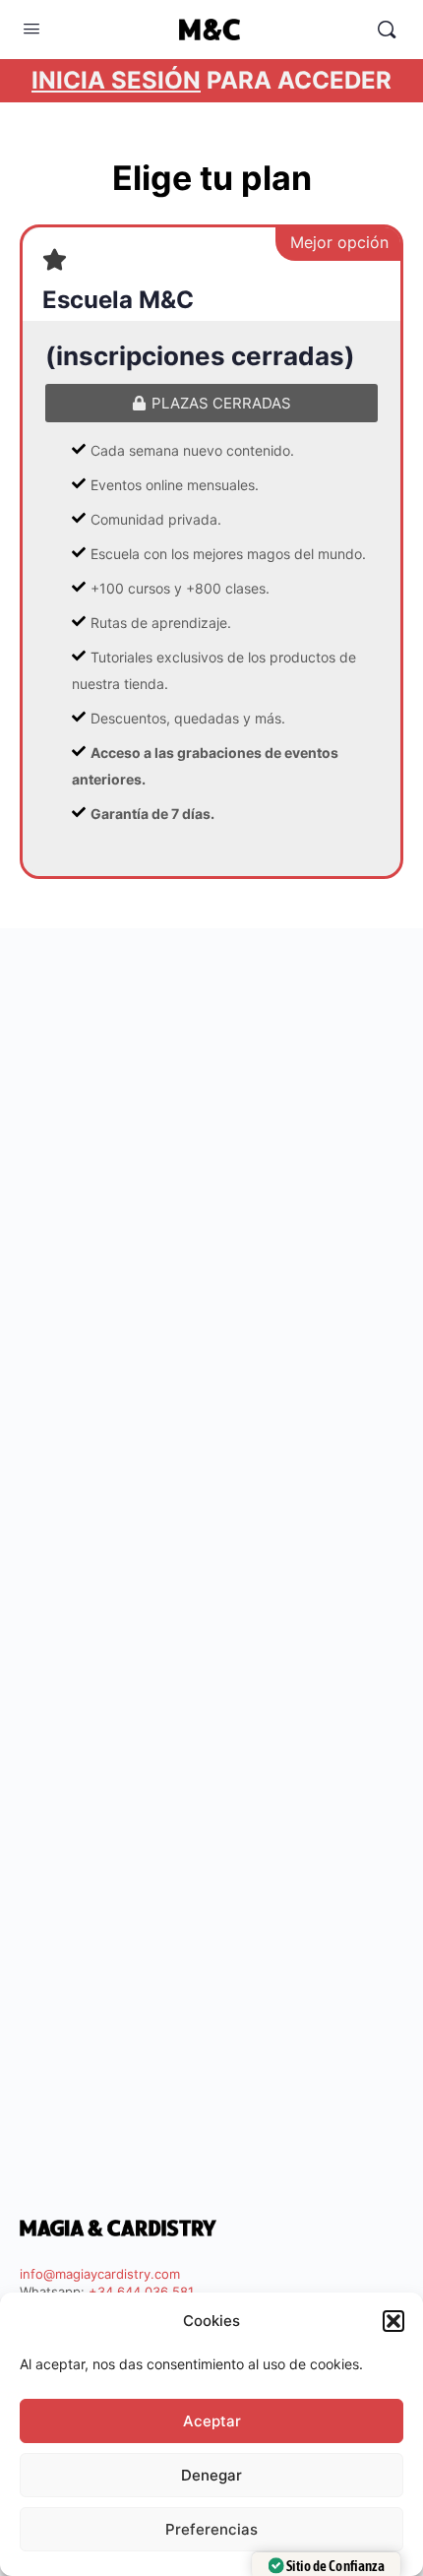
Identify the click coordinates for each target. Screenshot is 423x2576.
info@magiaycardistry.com (100, 2274)
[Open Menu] (31, 28)
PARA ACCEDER (211, 80)
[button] (393, 2321)
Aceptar (212, 2421)
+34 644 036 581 (141, 2292)
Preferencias (211, 2529)
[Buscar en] (387, 30)
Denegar (211, 2475)
